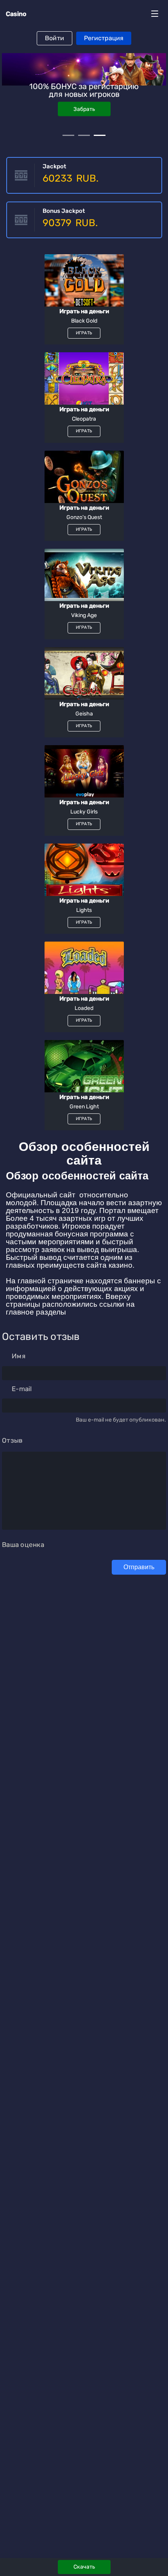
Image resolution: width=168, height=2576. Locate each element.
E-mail (22, 1389)
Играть (84, 97)
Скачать (84, 2567)
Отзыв (12, 1440)
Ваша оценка (23, 1545)
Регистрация (104, 38)
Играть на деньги (84, 311)
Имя (19, 1356)
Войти (55, 38)
